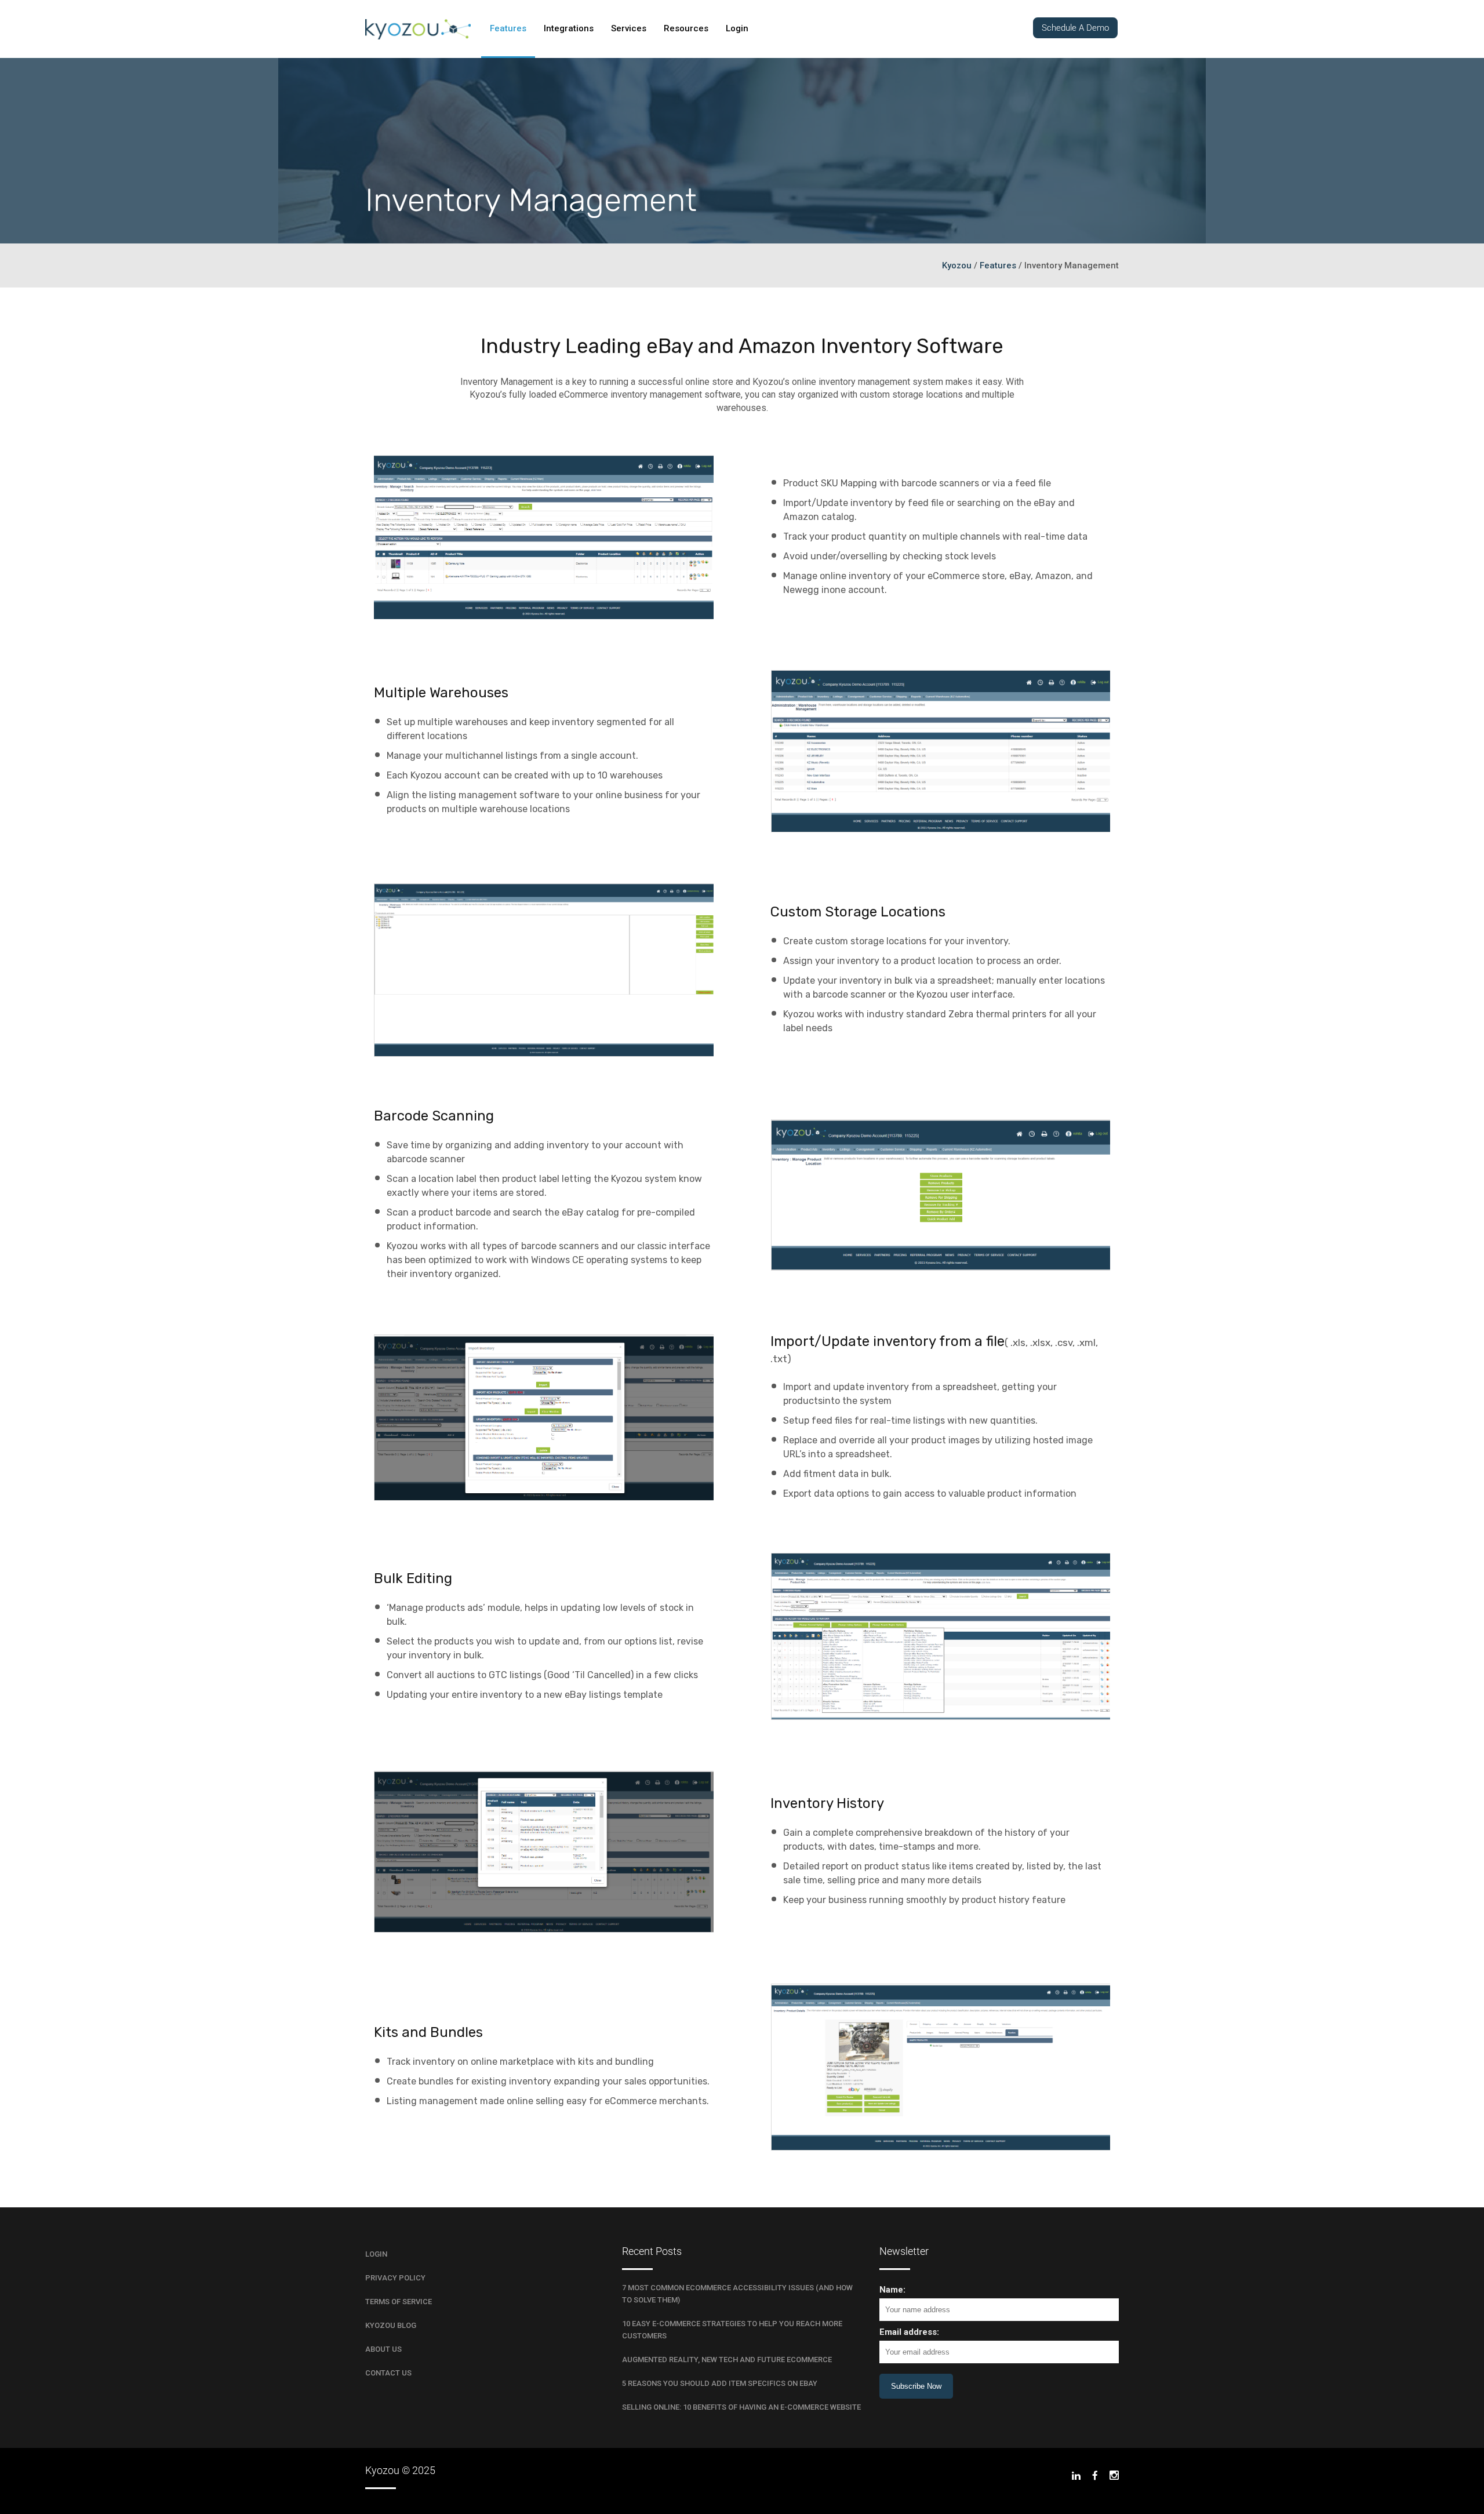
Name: (892, 2290)
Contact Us (388, 2373)
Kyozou (957, 265)
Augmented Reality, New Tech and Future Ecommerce (727, 2360)
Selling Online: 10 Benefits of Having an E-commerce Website (741, 2407)
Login (376, 2254)
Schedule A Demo (1075, 28)
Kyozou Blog (391, 2325)
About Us (383, 2349)
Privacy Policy (395, 2278)
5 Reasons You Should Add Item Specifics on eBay (720, 2383)
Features (998, 265)
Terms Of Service (399, 2302)
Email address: (909, 2332)
